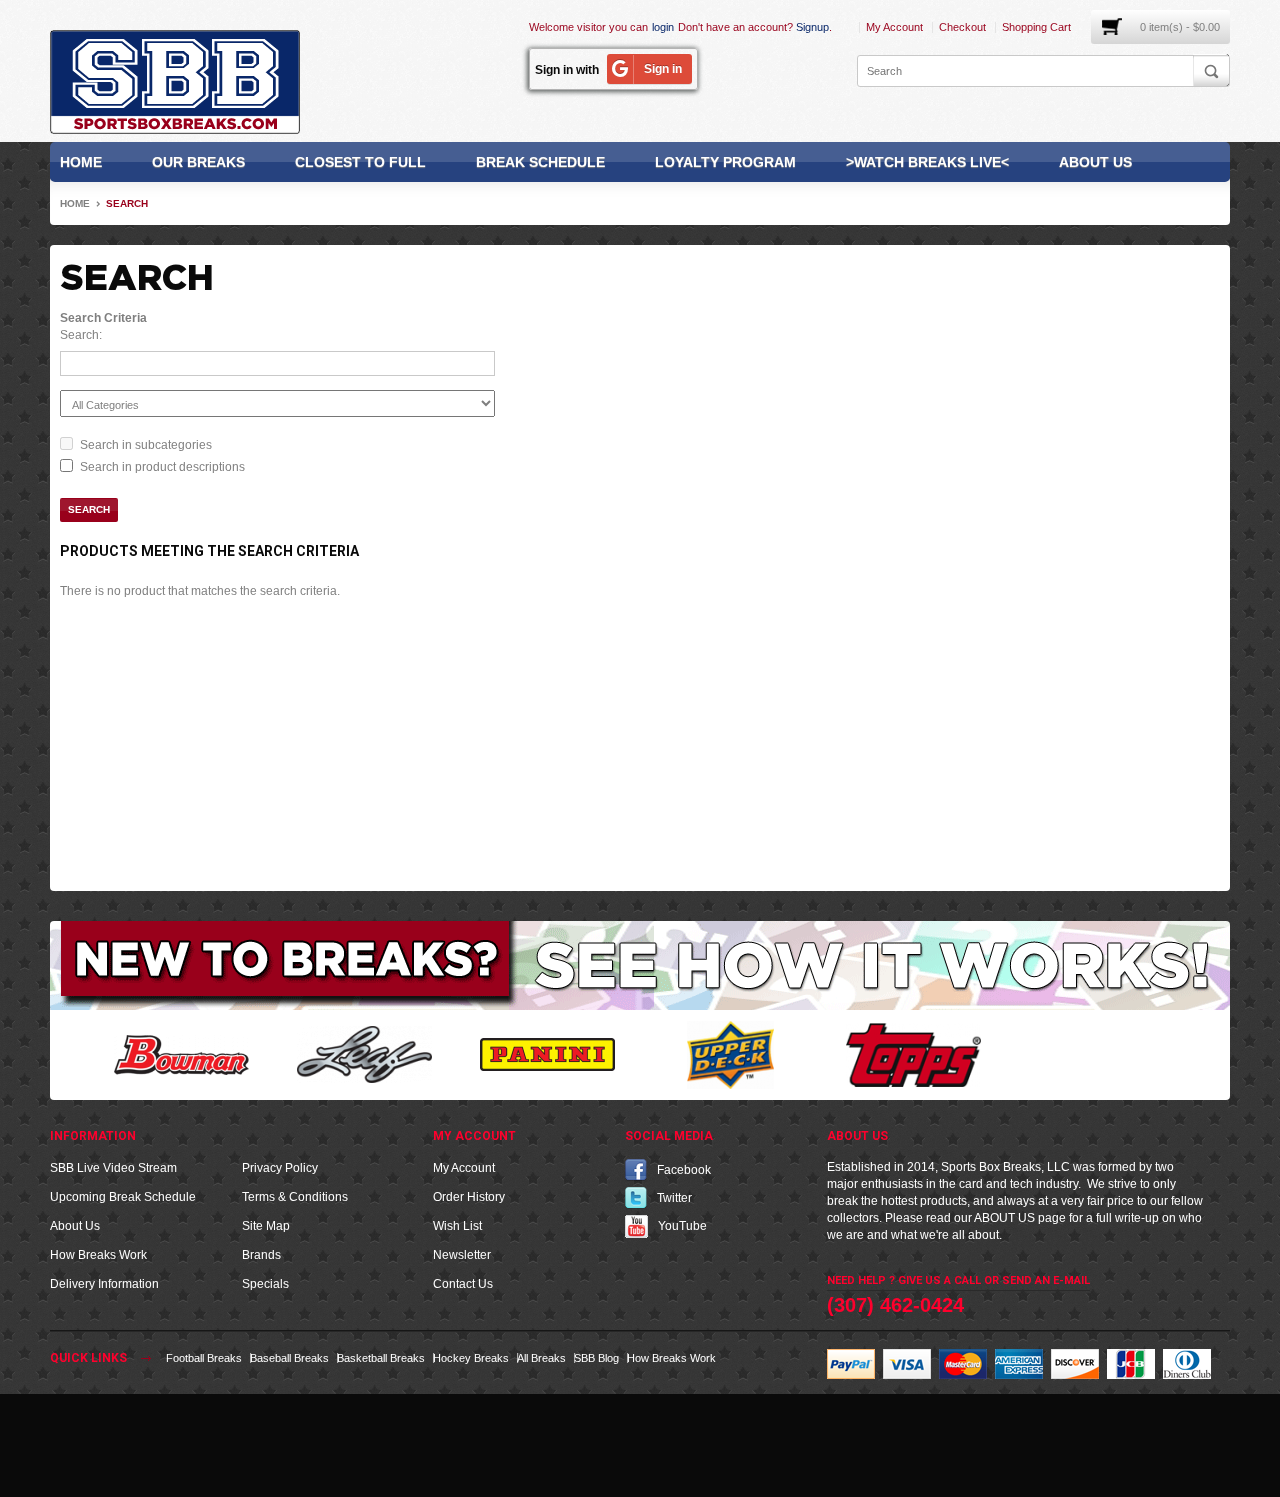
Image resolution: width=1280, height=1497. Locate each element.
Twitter (674, 1198)
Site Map (266, 1226)
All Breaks (541, 1358)
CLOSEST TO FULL (360, 162)
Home (81, 162)
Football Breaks (204, 1358)
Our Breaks (198, 162)
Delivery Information (104, 1284)
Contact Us (463, 1284)
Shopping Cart (1036, 27)
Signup (812, 27)
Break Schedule (540, 162)
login (663, 27)
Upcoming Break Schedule (123, 1197)
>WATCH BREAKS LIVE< (927, 162)
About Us (1095, 162)
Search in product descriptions (162, 467)
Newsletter (462, 1255)
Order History (469, 1197)
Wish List (457, 1226)
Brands (261, 1255)
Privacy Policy (280, 1168)
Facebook (684, 1170)
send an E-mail (1046, 1280)
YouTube (682, 1226)
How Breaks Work (98, 1255)
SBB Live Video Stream (113, 1168)
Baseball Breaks (289, 1358)
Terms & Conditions (295, 1197)
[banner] (640, 965)
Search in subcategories (146, 445)
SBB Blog (596, 1358)
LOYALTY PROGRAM (725, 162)
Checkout (962, 27)
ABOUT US (1004, 1218)
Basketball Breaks (381, 1358)
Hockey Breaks (471, 1358)
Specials (265, 1284)
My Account (894, 27)
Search (127, 203)
